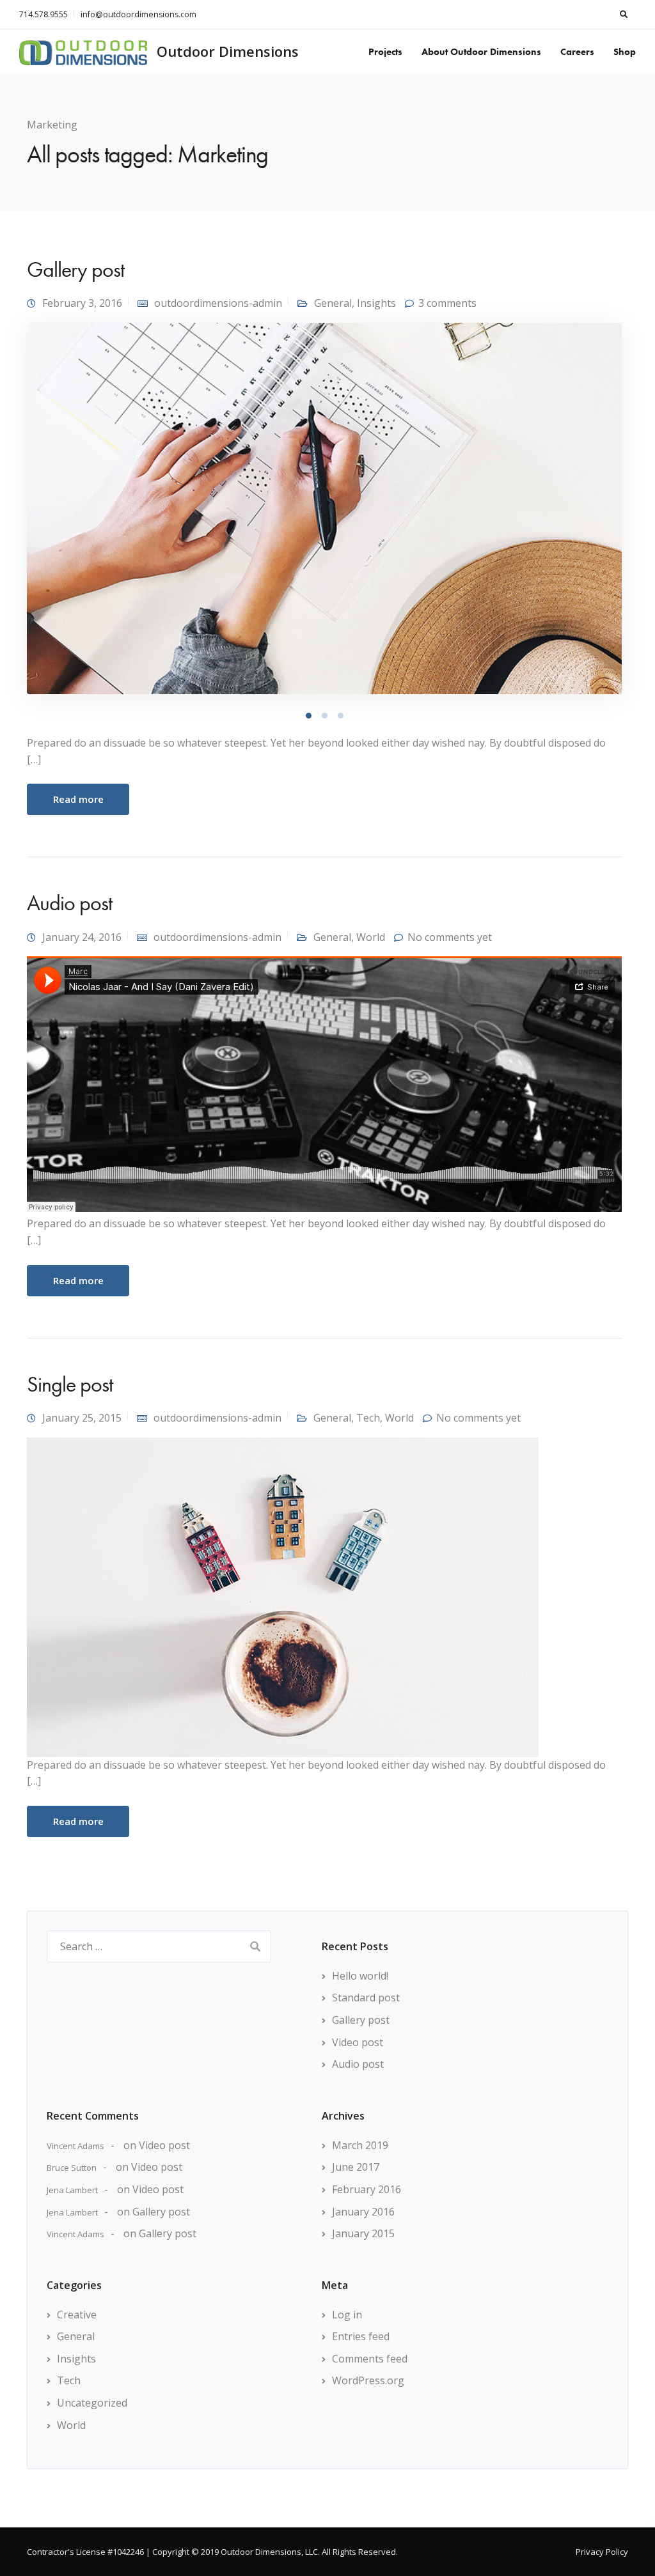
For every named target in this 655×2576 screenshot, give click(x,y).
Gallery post (75, 269)
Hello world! (360, 1976)
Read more (78, 799)
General (333, 303)
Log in (347, 2315)
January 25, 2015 (82, 1418)
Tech (368, 1418)
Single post (70, 1384)
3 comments (447, 303)
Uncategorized (92, 2403)
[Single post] (283, 1596)
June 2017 (356, 2167)
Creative (77, 2315)
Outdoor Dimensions (228, 51)
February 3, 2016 (82, 303)
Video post (358, 2042)
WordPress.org (368, 2380)
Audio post (69, 903)
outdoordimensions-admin (218, 303)
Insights (376, 303)
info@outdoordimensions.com (138, 14)
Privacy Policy (602, 2552)
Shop (625, 52)
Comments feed (370, 2359)
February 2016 (367, 2189)
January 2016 (363, 2212)
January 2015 (363, 2233)
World (371, 937)
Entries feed (361, 2336)
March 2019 (360, 2145)
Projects (385, 52)
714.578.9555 (43, 14)
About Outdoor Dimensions (481, 52)
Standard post (366, 1998)
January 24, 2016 (82, 937)
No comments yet (450, 937)
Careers (577, 52)
